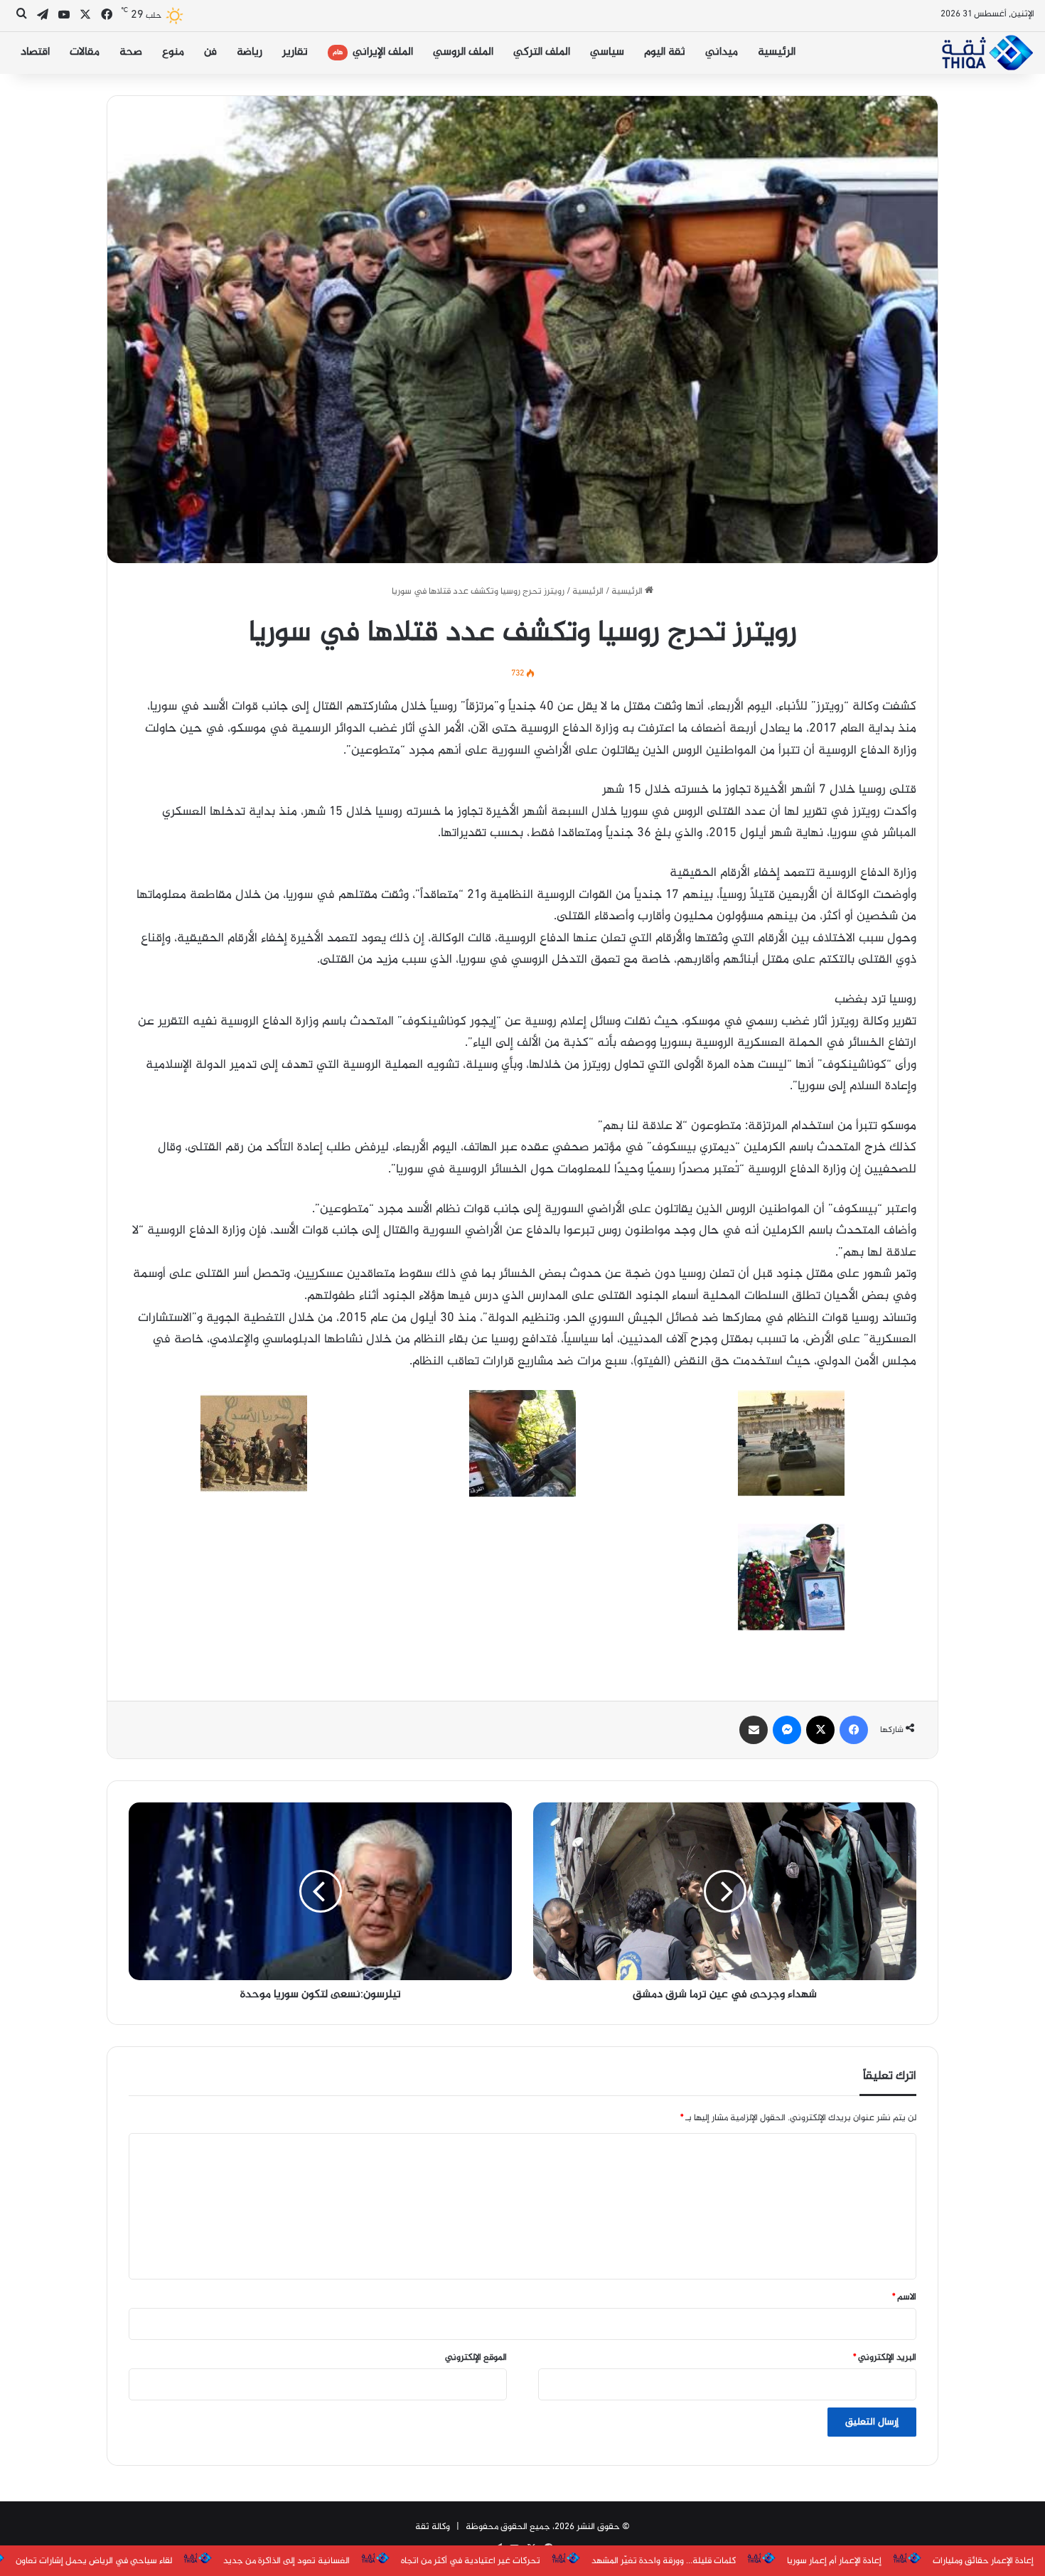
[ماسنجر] (787, 1730)
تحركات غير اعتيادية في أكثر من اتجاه (471, 2561)
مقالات (85, 52)
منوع (173, 52)
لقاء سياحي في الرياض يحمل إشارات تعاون (94, 2561)
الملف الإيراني (373, 52)
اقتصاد (35, 52)
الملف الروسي (463, 52)
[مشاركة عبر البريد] (754, 1730)
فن (210, 52)
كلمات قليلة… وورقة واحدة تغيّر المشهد (664, 2561)
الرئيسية (777, 52)
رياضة (250, 52)
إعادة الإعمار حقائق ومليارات (983, 2561)
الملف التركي (542, 52)
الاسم (904, 2297)
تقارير (295, 52)
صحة (131, 52)
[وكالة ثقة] (987, 53)
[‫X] (820, 1730)
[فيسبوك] (854, 1730)
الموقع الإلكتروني (476, 2358)
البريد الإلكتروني (885, 2358)
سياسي (607, 52)
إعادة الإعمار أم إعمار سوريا (834, 2561)
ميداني (722, 52)
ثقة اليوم (665, 52)
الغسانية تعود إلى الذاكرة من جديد (286, 2561)
